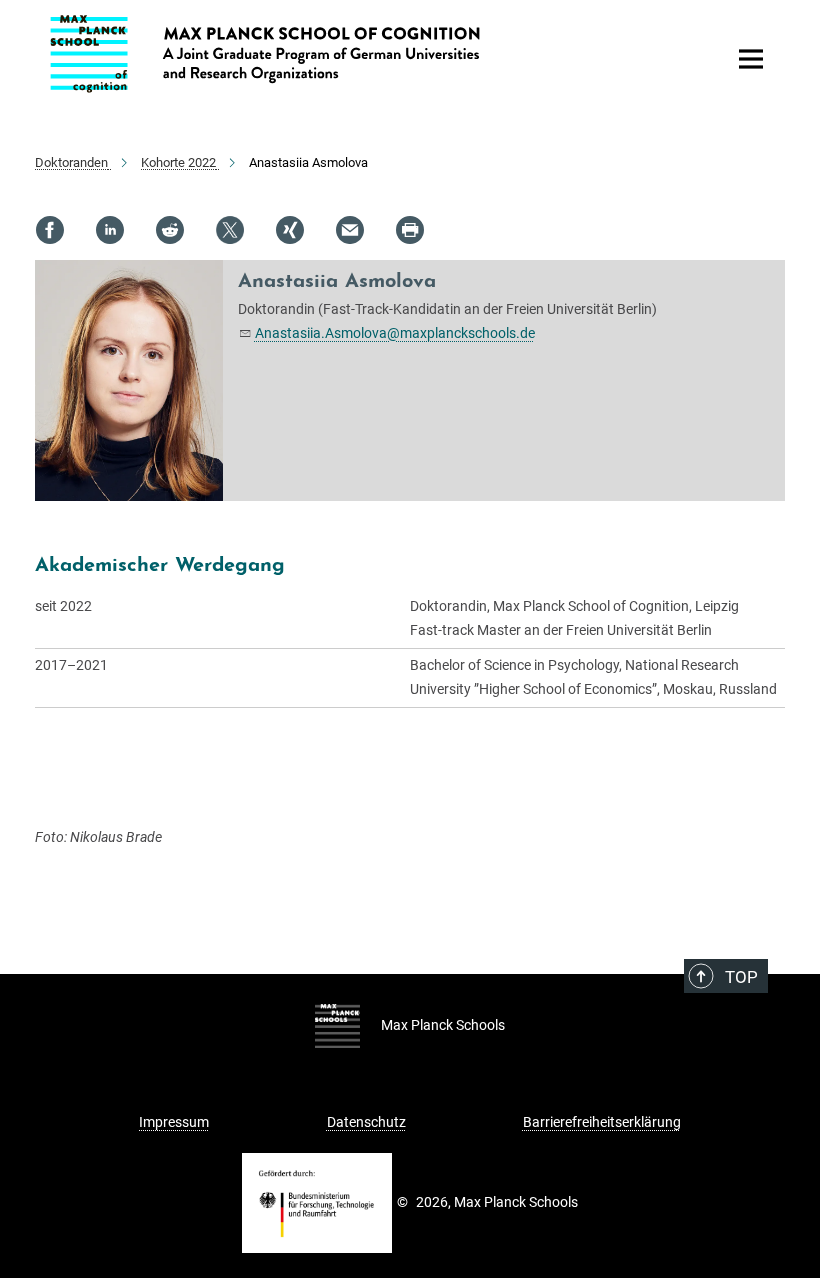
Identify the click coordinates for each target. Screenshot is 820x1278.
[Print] (410, 230)
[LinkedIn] (110, 230)
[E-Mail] (350, 230)
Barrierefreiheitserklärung (602, 1122)
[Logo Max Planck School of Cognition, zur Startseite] (375, 54)
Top (741, 977)
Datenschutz (366, 1122)
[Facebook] (50, 230)
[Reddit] (170, 230)
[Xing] (290, 230)
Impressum (174, 1122)
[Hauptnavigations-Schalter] (751, 59)
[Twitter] (230, 230)
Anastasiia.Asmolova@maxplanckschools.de (395, 333)
